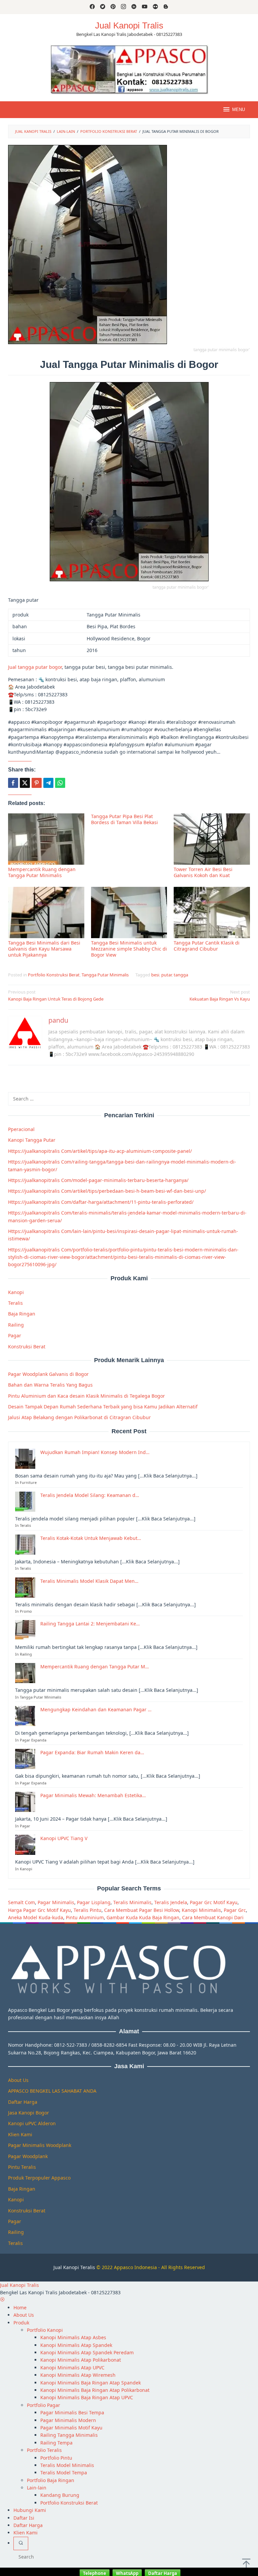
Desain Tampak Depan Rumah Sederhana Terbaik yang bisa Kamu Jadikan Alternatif (103, 1407)
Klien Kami (20, 2134)
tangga (181, 975)
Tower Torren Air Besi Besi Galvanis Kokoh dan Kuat (203, 872)
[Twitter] (103, 7)
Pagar (15, 1335)
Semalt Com (21, 1902)
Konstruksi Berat (27, 1347)
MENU (239, 110)
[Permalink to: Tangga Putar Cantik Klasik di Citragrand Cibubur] (212, 913)
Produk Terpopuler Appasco (39, 2178)
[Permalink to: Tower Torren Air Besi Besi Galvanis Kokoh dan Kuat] (212, 839)
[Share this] (13, 783)
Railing (16, 1325)
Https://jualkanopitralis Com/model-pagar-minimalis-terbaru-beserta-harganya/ (98, 1180)
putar (166, 975)
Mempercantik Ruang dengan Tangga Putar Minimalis (42, 872)
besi (155, 975)
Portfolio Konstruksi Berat (54, 975)
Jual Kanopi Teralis (74, 2267)
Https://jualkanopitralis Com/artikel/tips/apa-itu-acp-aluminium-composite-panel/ (100, 1151)
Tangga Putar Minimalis (105, 975)
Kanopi (16, 1292)
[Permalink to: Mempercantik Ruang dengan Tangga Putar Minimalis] (46, 839)
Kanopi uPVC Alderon (32, 2123)
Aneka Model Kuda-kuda (36, 1917)
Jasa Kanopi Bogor (29, 2113)
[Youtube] (145, 7)
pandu (58, 1020)
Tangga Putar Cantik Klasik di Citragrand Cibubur (207, 946)
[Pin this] (37, 783)
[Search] (21, 2543)
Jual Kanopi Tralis (129, 25)
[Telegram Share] (48, 783)
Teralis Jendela (171, 1902)
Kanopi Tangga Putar (32, 1140)
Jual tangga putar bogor (35, 667)
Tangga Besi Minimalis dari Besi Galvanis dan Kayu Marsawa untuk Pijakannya (44, 949)
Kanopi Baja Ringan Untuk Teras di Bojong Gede (56, 995)
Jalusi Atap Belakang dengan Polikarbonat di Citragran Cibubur (79, 1417)
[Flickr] (155, 7)
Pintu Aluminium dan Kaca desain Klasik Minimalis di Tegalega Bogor (87, 1396)
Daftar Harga (23, 2102)
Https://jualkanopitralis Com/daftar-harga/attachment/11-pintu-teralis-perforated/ (101, 1202)
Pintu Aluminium (85, 1917)
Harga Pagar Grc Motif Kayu (39, 1910)
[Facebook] (92, 7)
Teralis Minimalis (132, 1902)
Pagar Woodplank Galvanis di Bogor (48, 1374)
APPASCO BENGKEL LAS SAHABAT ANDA (52, 2091)
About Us (18, 2080)
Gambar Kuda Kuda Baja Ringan (143, 1917)
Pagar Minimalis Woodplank (40, 2145)
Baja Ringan (22, 1314)
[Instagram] (123, 7)
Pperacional (21, 1129)
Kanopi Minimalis (201, 1910)
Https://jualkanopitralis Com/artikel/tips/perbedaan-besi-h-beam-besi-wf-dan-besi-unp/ (107, 1191)
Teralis (15, 1303)
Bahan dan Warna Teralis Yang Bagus (50, 1385)
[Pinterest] (113, 7)
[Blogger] (166, 7)
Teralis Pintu (88, 1910)
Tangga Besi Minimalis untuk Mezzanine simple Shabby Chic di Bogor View (129, 949)
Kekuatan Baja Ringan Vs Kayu (220, 995)
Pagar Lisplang (94, 1902)
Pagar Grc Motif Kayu (214, 1902)
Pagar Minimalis (56, 1902)
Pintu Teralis (22, 2167)
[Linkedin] (134, 7)
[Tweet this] (25, 783)
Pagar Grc (235, 1910)
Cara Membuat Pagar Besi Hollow (142, 1910)
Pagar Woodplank (28, 2156)
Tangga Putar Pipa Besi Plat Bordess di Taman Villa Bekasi (124, 819)
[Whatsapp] (60, 783)
